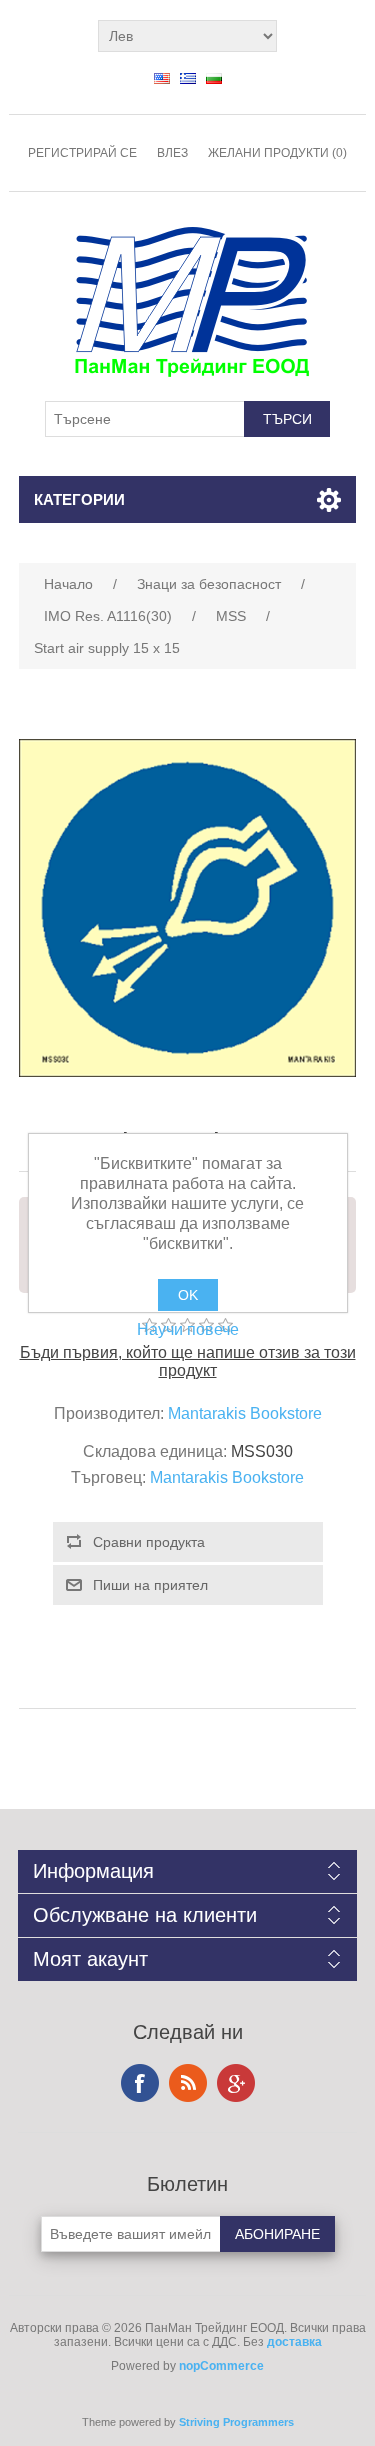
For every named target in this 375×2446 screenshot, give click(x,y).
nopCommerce (221, 2366)
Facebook (140, 2083)
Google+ (236, 2083)
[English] (162, 78)
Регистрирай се (82, 153)
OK (188, 1295)
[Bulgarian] (214, 78)
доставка (294, 2342)
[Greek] (188, 78)
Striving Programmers (236, 2422)
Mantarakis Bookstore (245, 1413)
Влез (172, 153)
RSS (188, 2083)
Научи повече (188, 1329)
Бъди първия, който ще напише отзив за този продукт (188, 1361)
